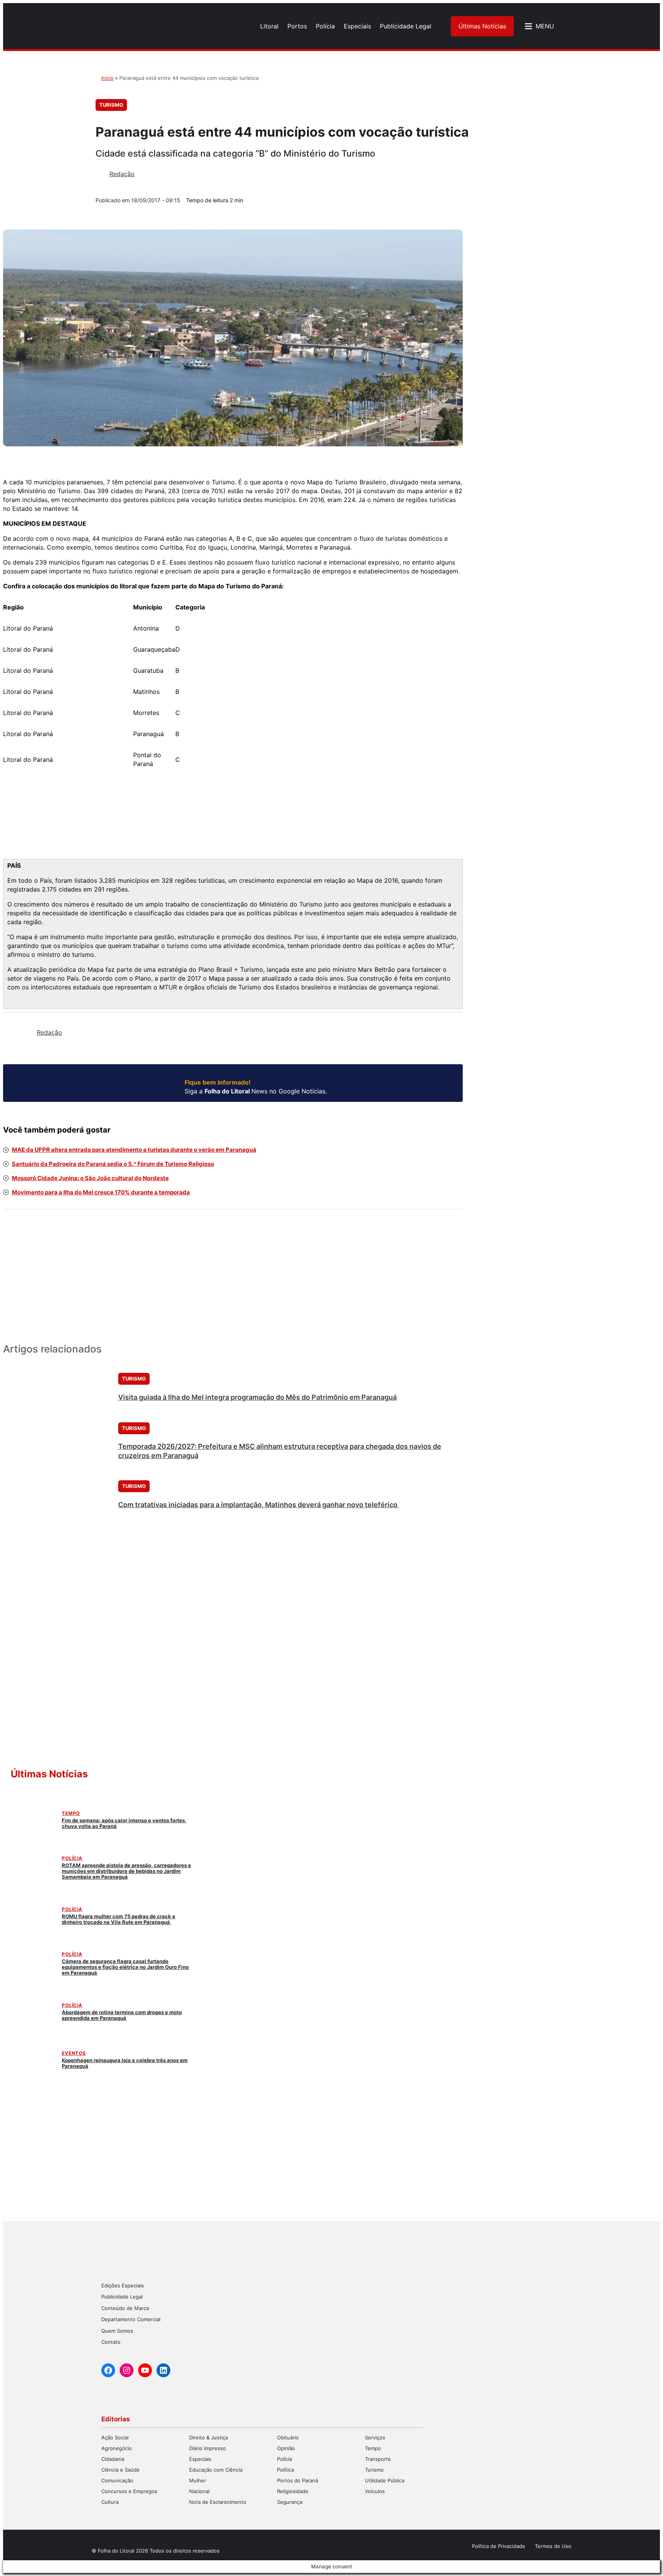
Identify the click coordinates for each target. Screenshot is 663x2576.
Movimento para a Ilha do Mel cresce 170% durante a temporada (101, 1192)
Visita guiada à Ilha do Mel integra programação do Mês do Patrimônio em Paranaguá (257, 1397)
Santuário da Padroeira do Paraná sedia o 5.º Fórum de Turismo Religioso (113, 1164)
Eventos (74, 2053)
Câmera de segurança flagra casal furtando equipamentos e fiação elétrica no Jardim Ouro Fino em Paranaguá (125, 1967)
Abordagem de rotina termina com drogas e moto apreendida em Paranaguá (122, 2015)
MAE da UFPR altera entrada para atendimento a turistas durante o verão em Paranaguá (134, 1150)
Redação (122, 174)
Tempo (71, 1813)
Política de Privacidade (499, 2546)
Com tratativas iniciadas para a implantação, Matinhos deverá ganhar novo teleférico (259, 1505)
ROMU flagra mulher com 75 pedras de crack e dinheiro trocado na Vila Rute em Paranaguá (119, 1919)
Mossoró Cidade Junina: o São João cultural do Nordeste (90, 1178)
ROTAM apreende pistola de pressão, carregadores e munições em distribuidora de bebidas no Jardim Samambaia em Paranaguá (126, 1871)
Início (107, 78)
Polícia (72, 1858)
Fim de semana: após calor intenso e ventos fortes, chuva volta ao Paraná (124, 1823)
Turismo (111, 105)
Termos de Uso (553, 2546)
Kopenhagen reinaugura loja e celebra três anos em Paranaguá (125, 2063)
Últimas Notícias (482, 26)
